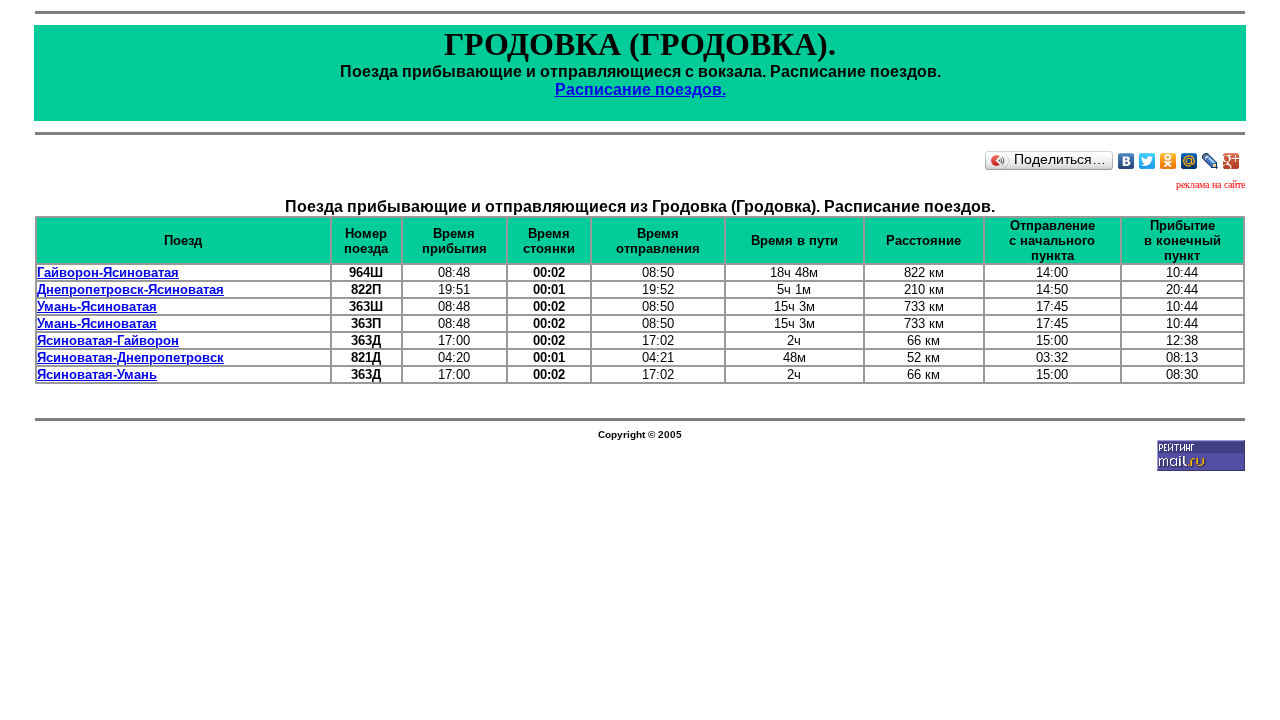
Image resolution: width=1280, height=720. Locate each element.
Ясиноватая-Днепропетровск (130, 357)
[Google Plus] (1231, 161)
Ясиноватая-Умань (97, 374)
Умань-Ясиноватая (97, 306)
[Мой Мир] (1189, 161)
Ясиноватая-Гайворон (108, 340)
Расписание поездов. (640, 89)
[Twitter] (1147, 161)
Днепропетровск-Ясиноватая (130, 289)
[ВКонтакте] (1126, 161)
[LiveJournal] (1210, 161)
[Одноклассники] (1168, 161)
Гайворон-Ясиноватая (108, 272)
